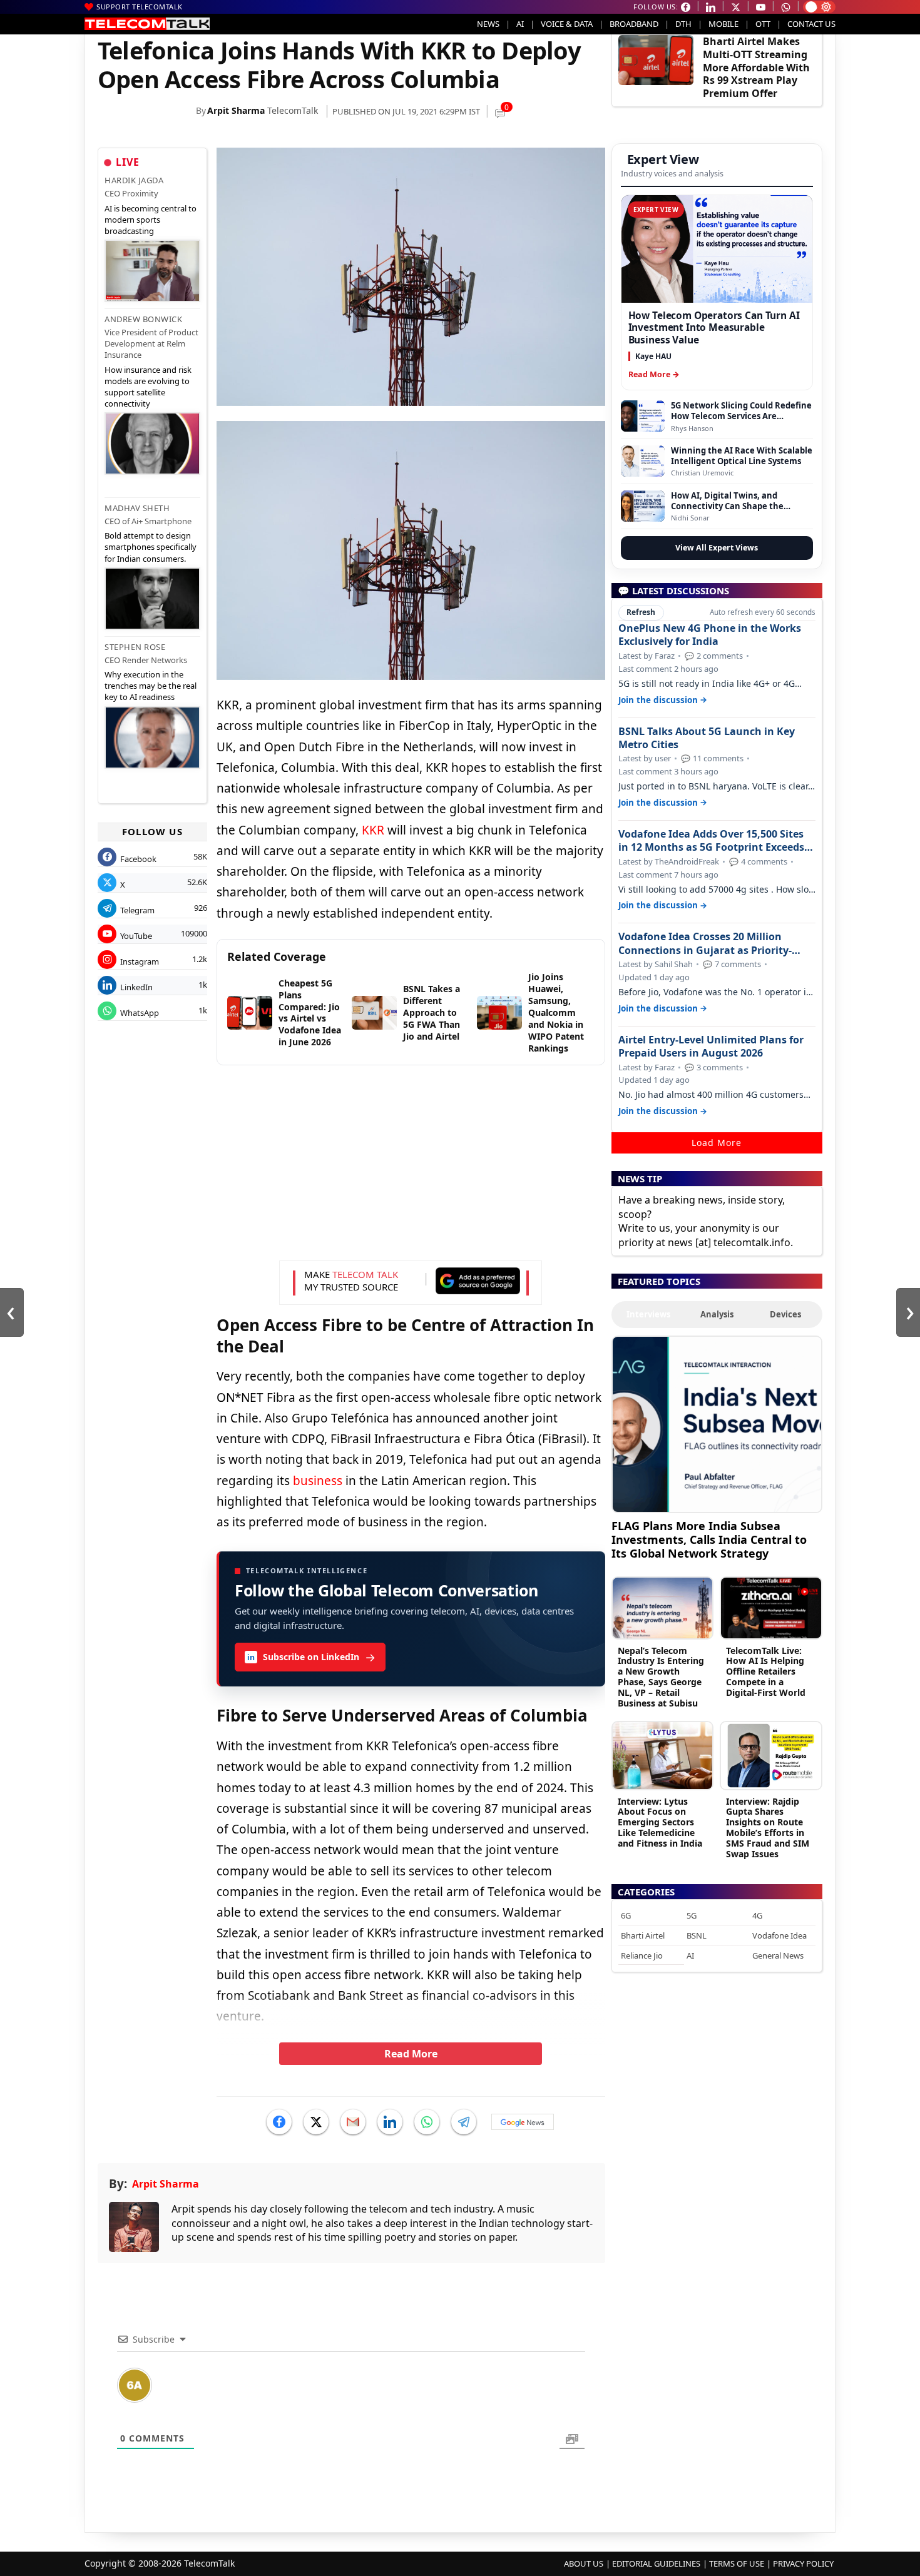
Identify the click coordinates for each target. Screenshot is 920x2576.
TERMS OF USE (737, 2563)
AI (520, 24)
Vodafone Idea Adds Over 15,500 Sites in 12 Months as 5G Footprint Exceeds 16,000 (711, 841)
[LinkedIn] (390, 2122)
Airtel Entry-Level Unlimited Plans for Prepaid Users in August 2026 (711, 1047)
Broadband (634, 24)
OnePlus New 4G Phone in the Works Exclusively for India (710, 635)
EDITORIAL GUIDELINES (656, 2563)
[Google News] (523, 2122)
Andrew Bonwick (143, 319)
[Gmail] (353, 2122)
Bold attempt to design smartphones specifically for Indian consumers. (151, 547)
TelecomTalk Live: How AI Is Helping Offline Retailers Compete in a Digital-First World (766, 1671)
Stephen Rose (135, 647)
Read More (411, 2054)
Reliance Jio (642, 1955)
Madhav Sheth (137, 508)
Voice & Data (567, 24)
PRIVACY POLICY (803, 2563)
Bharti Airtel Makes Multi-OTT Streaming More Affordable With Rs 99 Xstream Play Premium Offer (756, 67)
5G (692, 1915)
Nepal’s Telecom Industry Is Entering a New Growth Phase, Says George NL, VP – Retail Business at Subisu (661, 1677)
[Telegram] (464, 2122)
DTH (683, 24)
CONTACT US (811, 24)
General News (778, 1955)
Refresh (641, 612)
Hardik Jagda (134, 180)
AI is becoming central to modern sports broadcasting (151, 220)
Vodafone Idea (779, 1935)
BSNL (697, 1935)
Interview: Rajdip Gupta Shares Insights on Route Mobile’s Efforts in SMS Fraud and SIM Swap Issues (768, 1828)
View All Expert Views (717, 548)
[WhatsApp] (427, 2122)
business (318, 1481)
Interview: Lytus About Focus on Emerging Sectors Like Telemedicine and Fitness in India (660, 1822)
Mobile (723, 24)
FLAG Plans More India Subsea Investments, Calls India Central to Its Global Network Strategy (709, 1539)
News (488, 24)
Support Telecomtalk (140, 7)
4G (757, 1915)
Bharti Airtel (643, 1935)
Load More (717, 1143)
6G (626, 1915)
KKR (373, 830)
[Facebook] (279, 2122)
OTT (763, 24)
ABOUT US (584, 2563)
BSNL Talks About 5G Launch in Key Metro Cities (707, 738)
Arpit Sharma (236, 110)
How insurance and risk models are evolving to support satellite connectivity (148, 387)
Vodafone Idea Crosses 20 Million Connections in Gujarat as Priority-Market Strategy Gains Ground (705, 943)
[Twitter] (316, 2122)
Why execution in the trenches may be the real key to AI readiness (151, 686)
